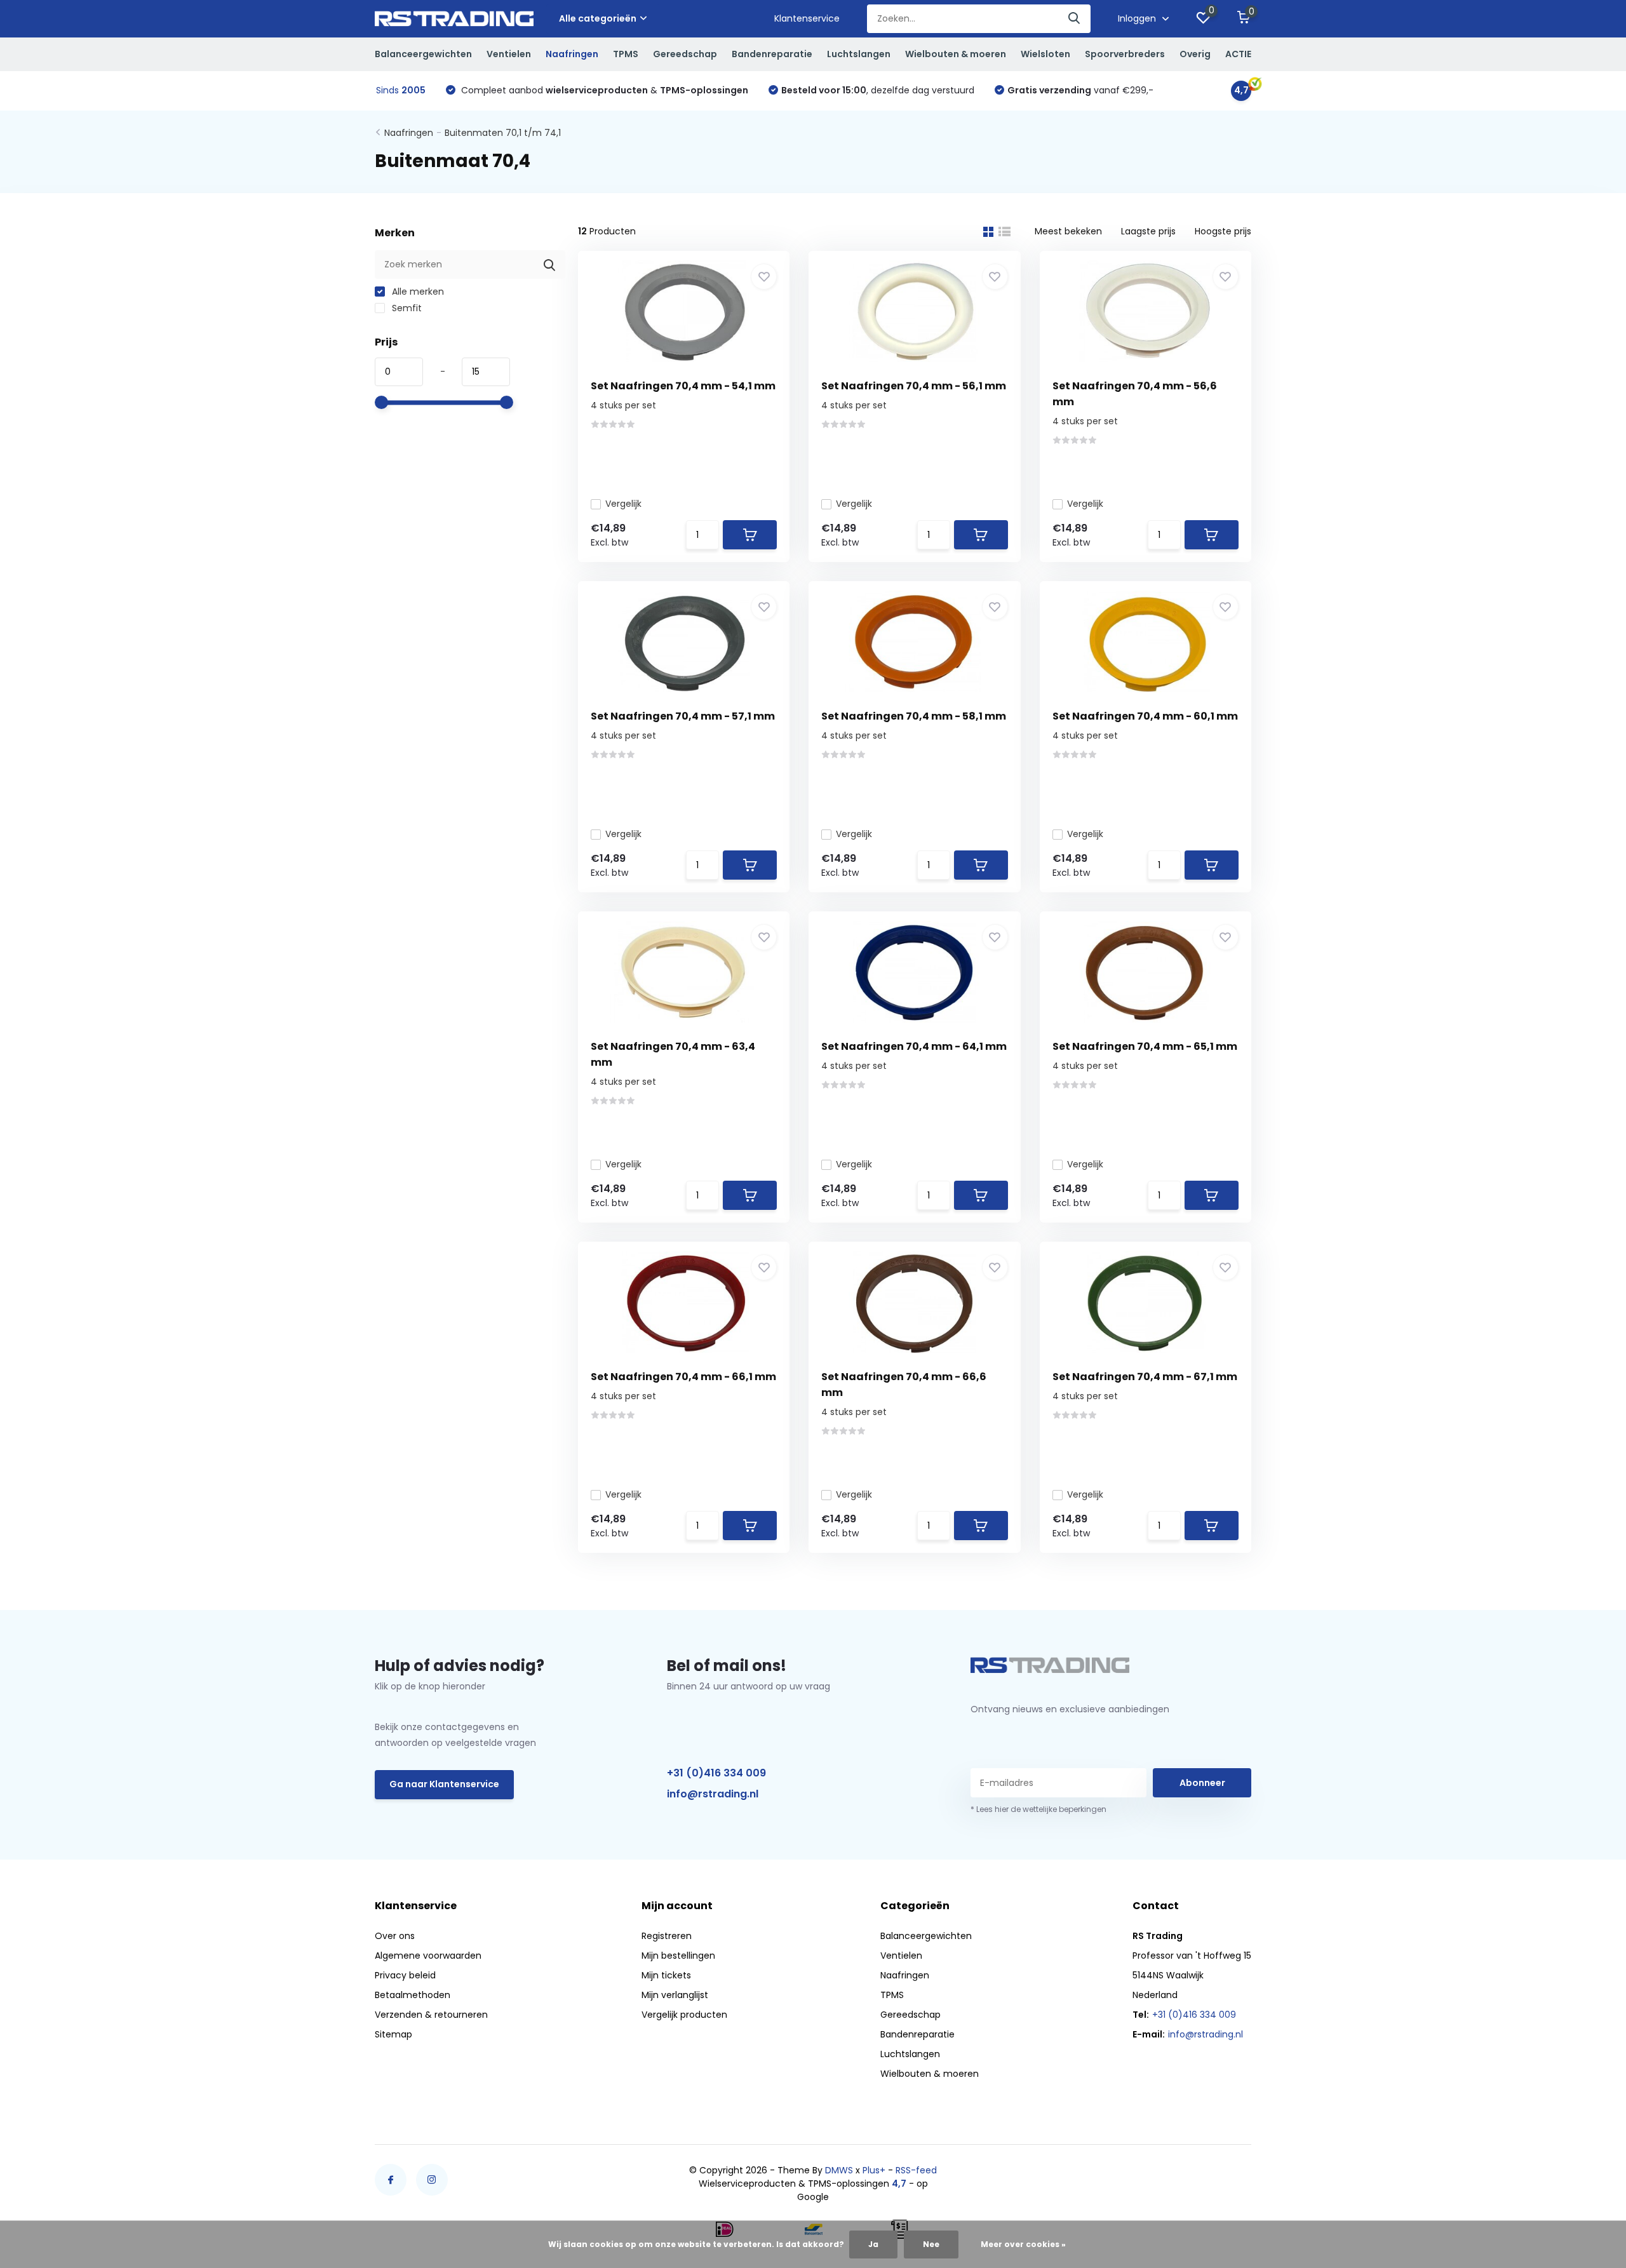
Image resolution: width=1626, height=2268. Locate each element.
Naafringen (572, 54)
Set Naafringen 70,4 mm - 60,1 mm (1145, 716)
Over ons (395, 1936)
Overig (1195, 54)
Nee (931, 2244)
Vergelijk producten (684, 2015)
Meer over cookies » (1023, 2244)
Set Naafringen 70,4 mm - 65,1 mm (1145, 1046)
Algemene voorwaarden (428, 1956)
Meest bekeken (1068, 231)
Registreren (667, 1936)
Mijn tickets (666, 1975)
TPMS (626, 54)
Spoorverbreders (1125, 54)
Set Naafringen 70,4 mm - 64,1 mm (914, 1046)
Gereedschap (685, 54)
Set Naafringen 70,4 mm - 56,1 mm (914, 386)
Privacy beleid (405, 1975)
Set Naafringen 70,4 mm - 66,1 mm (683, 1377)
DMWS (839, 2170)
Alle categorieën (598, 18)
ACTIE (1238, 54)
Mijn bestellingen (678, 1956)
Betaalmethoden (413, 1995)
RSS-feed (916, 2170)
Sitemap (393, 2034)
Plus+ (874, 2170)
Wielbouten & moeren (956, 54)
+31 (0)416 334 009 (716, 1773)
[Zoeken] (1075, 19)
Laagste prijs (1148, 231)
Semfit (406, 308)
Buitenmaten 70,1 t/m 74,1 (503, 133)
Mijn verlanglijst (675, 1995)
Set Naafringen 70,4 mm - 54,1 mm (683, 386)
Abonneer (1202, 1783)
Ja (873, 2244)
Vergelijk (623, 504)
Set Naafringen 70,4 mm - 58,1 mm (914, 716)
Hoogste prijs (1223, 231)
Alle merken (417, 292)
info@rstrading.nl (713, 1794)
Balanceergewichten (423, 54)
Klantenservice (807, 18)
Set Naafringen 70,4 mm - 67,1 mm (1145, 1377)
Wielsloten (1045, 54)
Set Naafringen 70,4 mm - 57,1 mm (683, 716)
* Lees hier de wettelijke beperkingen (1038, 1809)
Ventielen (509, 54)
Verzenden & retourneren (431, 2015)
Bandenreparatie (772, 54)
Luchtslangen (859, 54)
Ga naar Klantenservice (444, 1784)
